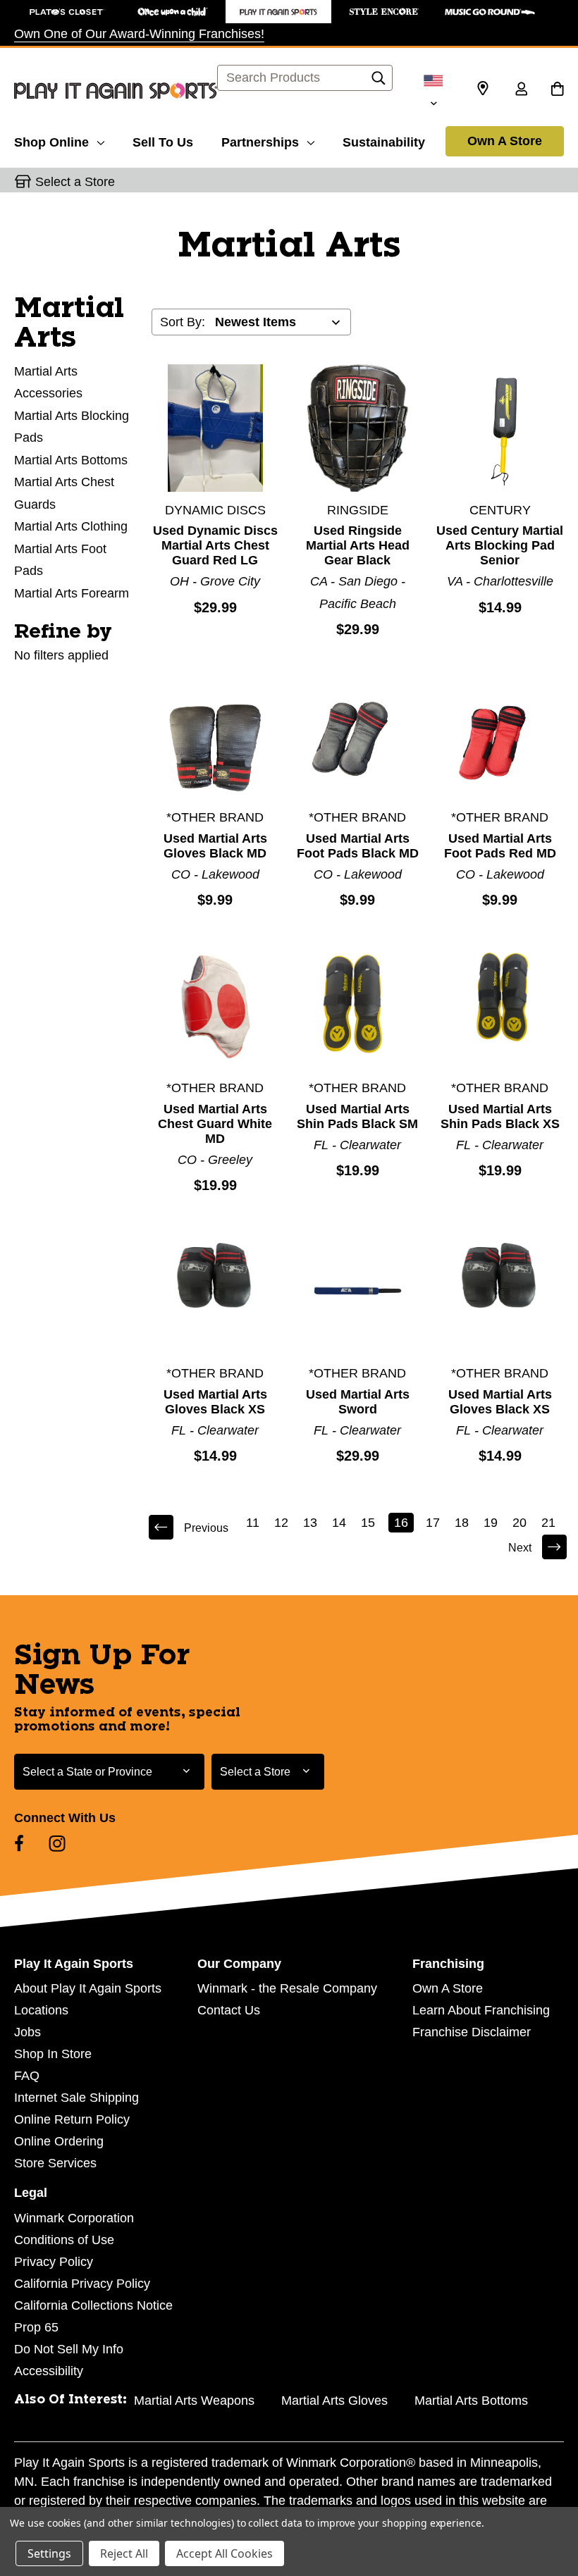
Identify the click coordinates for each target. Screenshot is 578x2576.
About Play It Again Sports (88, 1988)
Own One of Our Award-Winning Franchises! (139, 34)
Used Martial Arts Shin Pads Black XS (500, 1116)
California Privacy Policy (82, 2284)
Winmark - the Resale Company (287, 1988)
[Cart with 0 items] (557, 90)
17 (433, 1523)
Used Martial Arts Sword (358, 1402)
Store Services (55, 2163)
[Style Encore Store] (384, 12)
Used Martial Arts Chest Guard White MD (215, 1124)
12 (281, 1523)
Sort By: (183, 322)
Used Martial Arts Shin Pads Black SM (357, 1116)
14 (339, 1523)
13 (310, 1523)
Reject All (124, 2553)
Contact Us (229, 2010)
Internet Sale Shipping (76, 2098)
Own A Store (505, 141)
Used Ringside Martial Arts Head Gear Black (358, 545)
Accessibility (49, 2371)
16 (401, 1523)
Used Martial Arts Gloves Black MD (215, 846)
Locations (41, 2010)
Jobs (27, 2032)
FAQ (27, 2076)
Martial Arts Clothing (71, 526)
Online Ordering (59, 2141)
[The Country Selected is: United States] (433, 91)
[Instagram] (57, 1843)
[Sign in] (521, 90)
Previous (206, 1528)
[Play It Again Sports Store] (278, 12)
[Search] (379, 82)
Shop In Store (53, 2054)
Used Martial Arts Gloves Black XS (215, 1402)
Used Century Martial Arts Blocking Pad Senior (500, 545)
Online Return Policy (72, 2119)
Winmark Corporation (74, 2218)
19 (491, 1523)
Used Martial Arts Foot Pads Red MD (500, 846)
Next (520, 1548)
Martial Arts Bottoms (71, 460)
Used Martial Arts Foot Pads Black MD (358, 846)
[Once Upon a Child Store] (173, 12)
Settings (49, 2553)
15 (368, 1523)
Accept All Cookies (225, 2553)
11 (253, 1523)
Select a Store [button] (75, 182)
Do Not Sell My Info (69, 2349)
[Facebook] (19, 1843)
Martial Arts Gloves (334, 2401)
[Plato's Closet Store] (67, 12)
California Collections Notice (93, 2305)
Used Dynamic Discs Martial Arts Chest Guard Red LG (215, 545)
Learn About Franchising (481, 2010)
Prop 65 (36, 2327)
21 (548, 1523)
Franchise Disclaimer (472, 2032)
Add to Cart (215, 428)
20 (519, 1523)
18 (462, 1523)
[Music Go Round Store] (490, 12)
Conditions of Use (64, 2240)
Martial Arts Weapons (194, 2401)
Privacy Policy (54, 2262)
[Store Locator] (483, 89)
